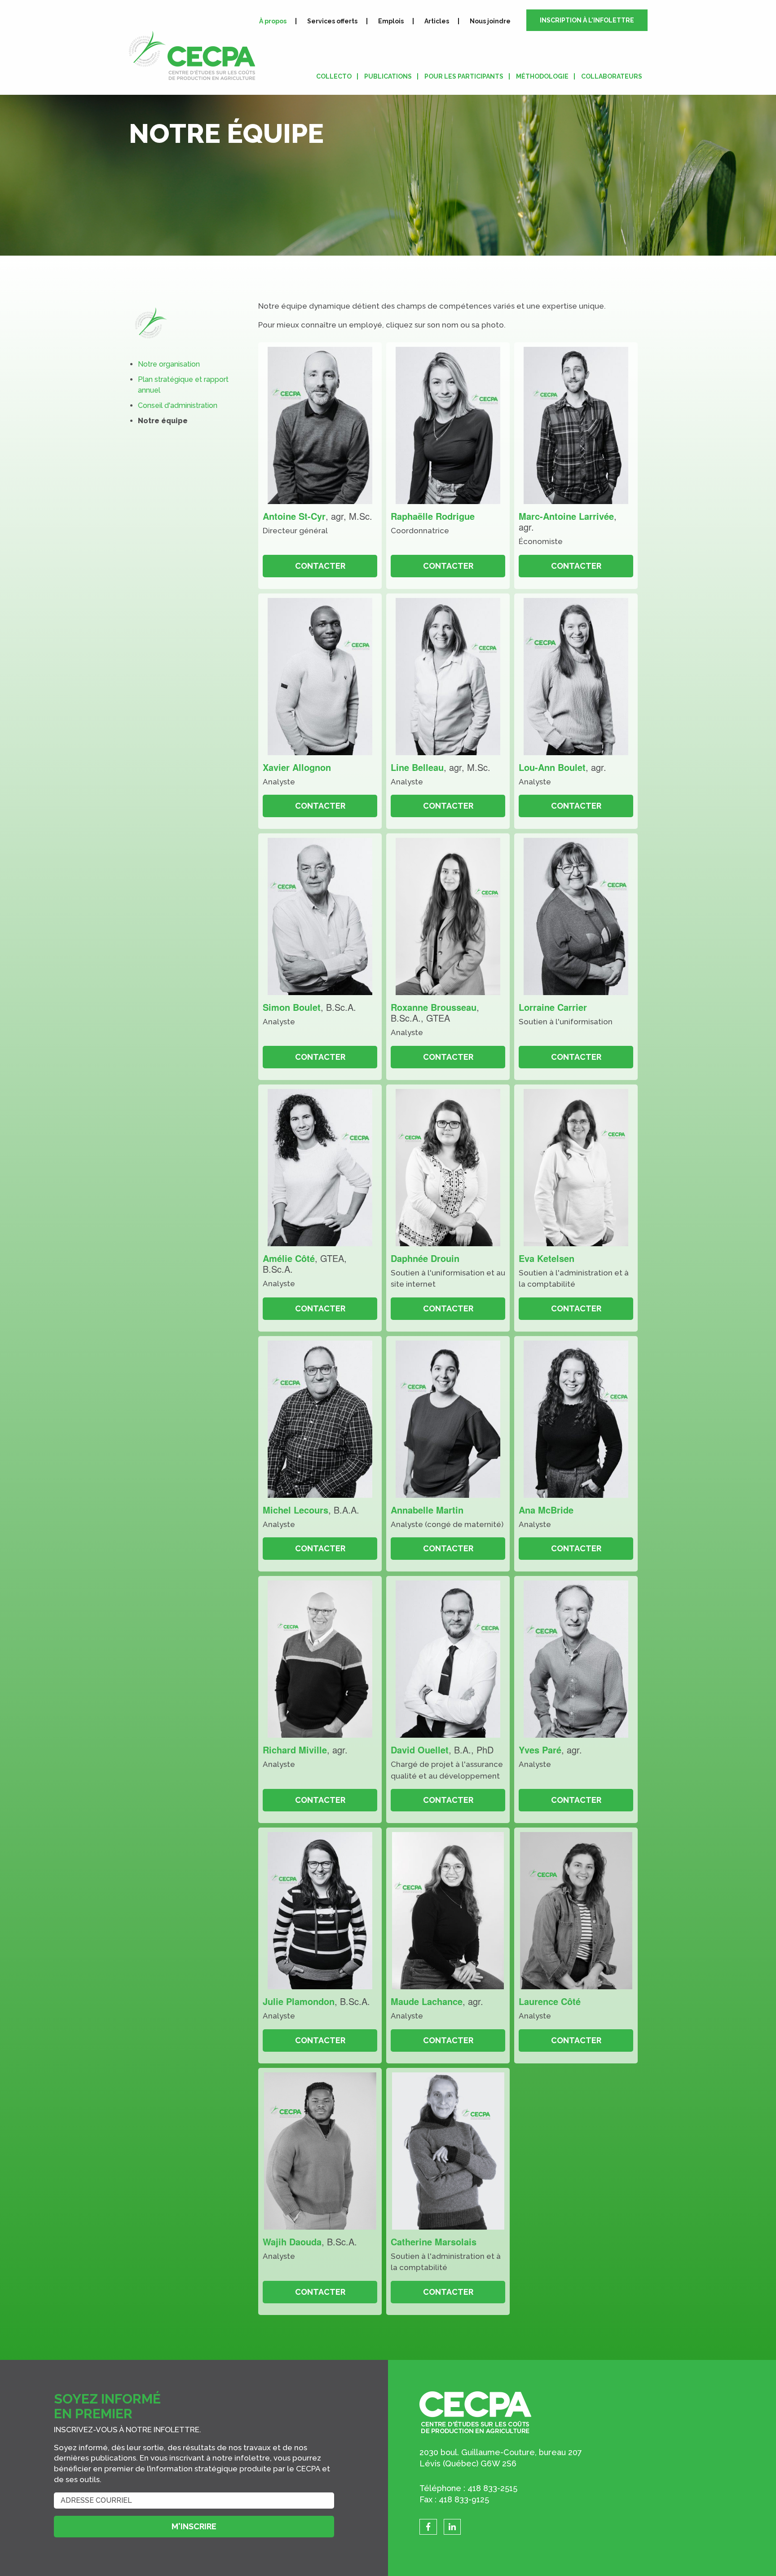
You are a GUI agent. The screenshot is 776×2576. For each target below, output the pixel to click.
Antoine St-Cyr (294, 516)
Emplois (391, 21)
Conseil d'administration (178, 405)
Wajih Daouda (292, 2242)
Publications (388, 76)
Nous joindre (490, 21)
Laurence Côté (550, 2001)
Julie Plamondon (299, 2001)
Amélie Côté (289, 1258)
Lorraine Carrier (553, 1007)
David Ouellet (420, 1750)
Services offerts (332, 21)
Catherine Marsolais (434, 2242)
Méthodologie (542, 76)
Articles (437, 21)
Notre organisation (169, 364)
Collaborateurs (612, 76)
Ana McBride (546, 1510)
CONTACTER (320, 566)
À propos (273, 21)
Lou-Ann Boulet (552, 767)
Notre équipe (163, 421)
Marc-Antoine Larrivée (566, 516)
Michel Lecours (295, 1510)
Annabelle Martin (427, 1510)
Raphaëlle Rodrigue (433, 516)
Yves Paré (540, 1750)
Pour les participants (464, 76)
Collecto (334, 76)
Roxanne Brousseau (434, 1007)
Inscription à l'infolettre (587, 20)
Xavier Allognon (297, 767)
